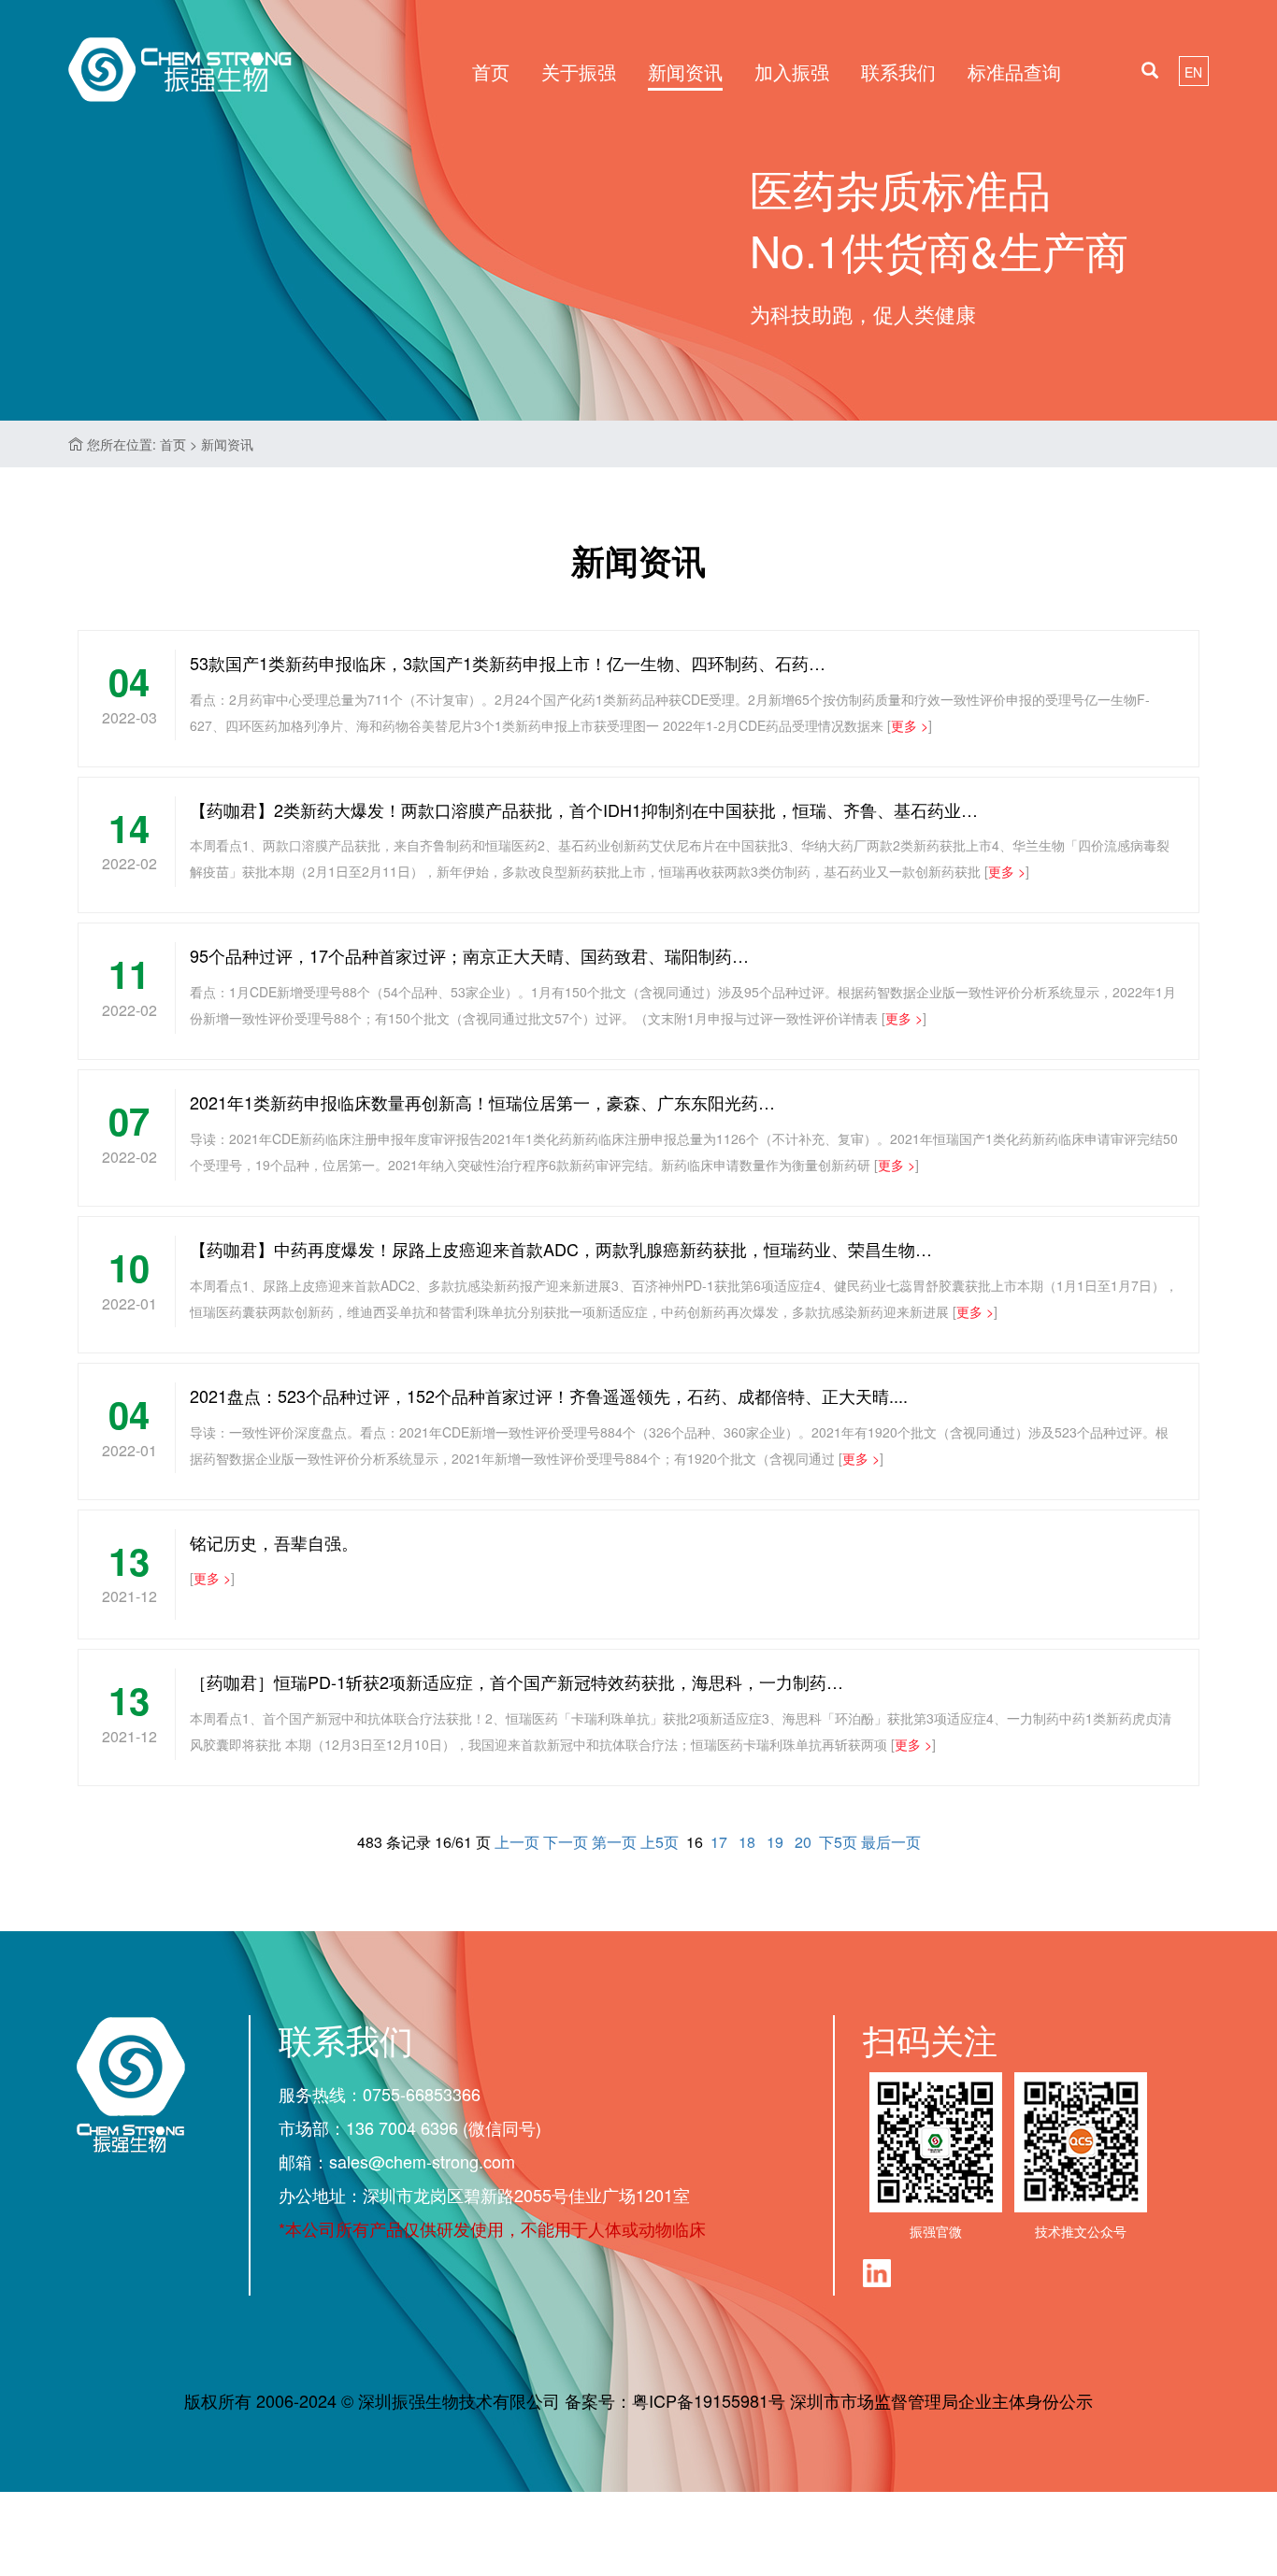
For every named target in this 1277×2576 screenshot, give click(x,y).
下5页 (838, 1842)
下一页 (566, 1842)
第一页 (614, 1842)
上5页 (660, 1842)
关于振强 (579, 72)
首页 (491, 72)
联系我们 (898, 72)
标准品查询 (1014, 72)
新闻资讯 (685, 72)
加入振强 (792, 72)
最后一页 (891, 1842)
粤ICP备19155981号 (709, 2400)
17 (719, 1842)
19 (775, 1842)
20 (803, 1842)
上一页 (517, 1842)
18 (747, 1842)
